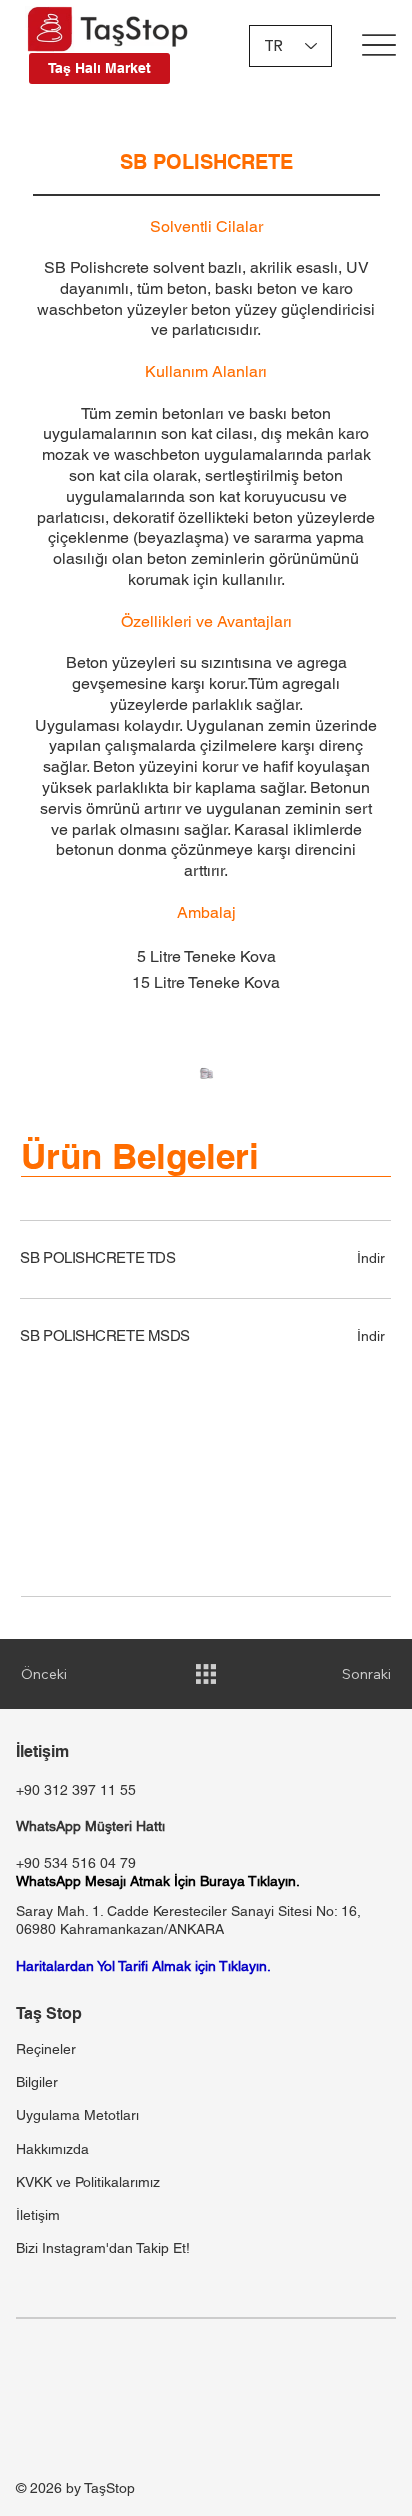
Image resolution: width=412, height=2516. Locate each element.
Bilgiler (37, 2082)
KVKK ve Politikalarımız (88, 2182)
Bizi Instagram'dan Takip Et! (103, 2248)
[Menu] (379, 44)
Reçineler (46, 2049)
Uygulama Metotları (77, 2115)
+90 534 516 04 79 (76, 1863)
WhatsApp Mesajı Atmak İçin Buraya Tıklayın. (158, 1881)
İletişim (38, 2215)
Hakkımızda (52, 2149)
